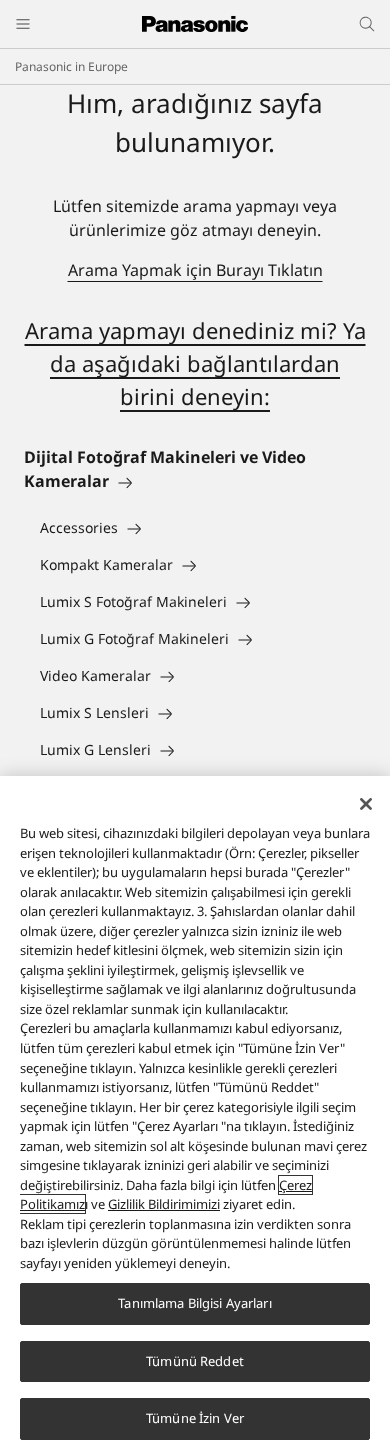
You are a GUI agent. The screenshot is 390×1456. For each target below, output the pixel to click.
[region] (195, 1116)
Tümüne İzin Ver (195, 1418)
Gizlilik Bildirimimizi (164, 1204)
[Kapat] (366, 804)
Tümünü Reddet (195, 1361)
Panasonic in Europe (71, 66)
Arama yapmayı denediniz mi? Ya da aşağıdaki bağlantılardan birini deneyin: (195, 363)
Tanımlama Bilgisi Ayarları (194, 1303)
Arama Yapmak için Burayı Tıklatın (195, 270)
